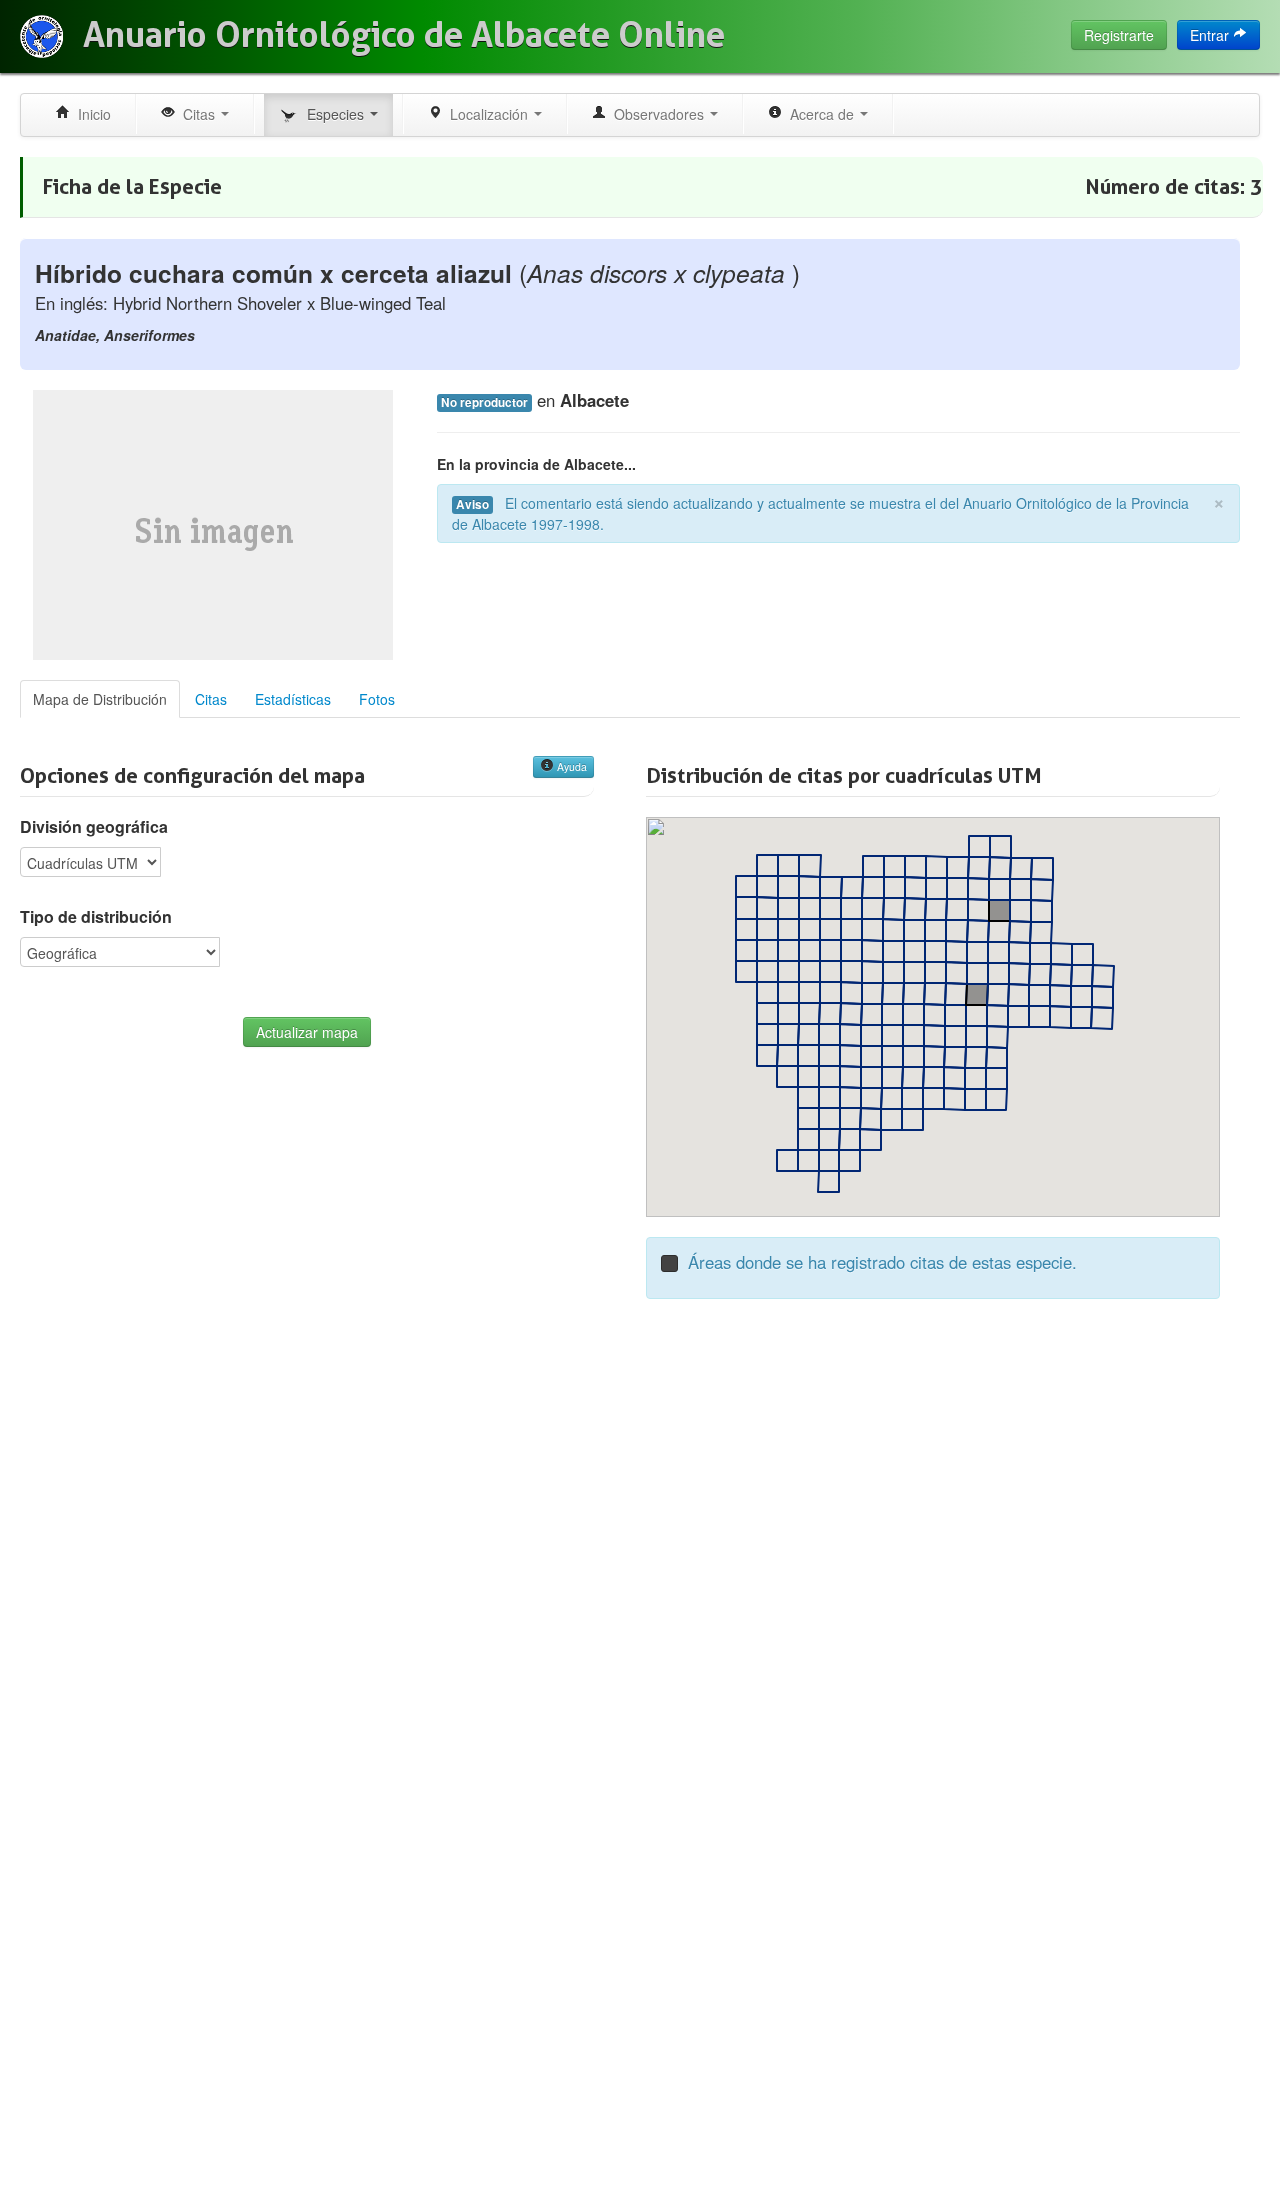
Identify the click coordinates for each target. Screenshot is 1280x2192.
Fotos (377, 699)
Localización (487, 114)
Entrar (1211, 35)
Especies (333, 114)
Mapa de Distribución (100, 699)
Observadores (657, 114)
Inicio (90, 114)
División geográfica (94, 827)
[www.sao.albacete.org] (41, 36)
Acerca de (820, 114)
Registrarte (1119, 35)
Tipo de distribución (96, 917)
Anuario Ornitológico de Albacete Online (404, 35)
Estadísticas (293, 699)
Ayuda (570, 766)
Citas (197, 114)
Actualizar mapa (307, 1032)
